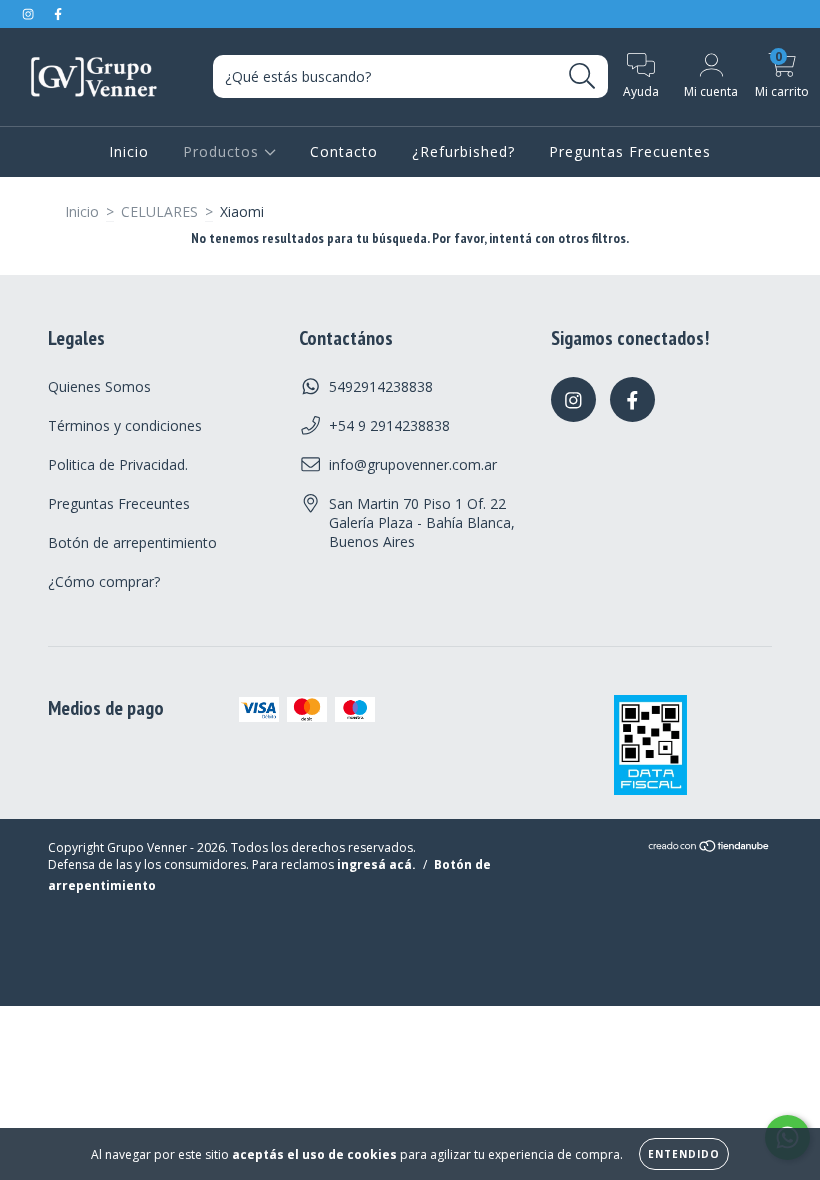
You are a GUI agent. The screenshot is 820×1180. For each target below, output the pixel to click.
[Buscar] (582, 76)
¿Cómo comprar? (104, 581)
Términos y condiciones (125, 425)
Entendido (684, 1154)
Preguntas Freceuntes (119, 503)
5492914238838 (381, 386)
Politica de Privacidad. (118, 464)
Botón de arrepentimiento (132, 542)
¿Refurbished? (463, 151)
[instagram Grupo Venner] (30, 13)
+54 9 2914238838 (389, 425)
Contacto (344, 151)
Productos (223, 151)
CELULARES (159, 211)
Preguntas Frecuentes (630, 151)
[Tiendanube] (709, 848)
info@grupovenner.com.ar (413, 464)
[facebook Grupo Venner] (58, 13)
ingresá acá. (376, 864)
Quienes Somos (99, 386)
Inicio (129, 151)
